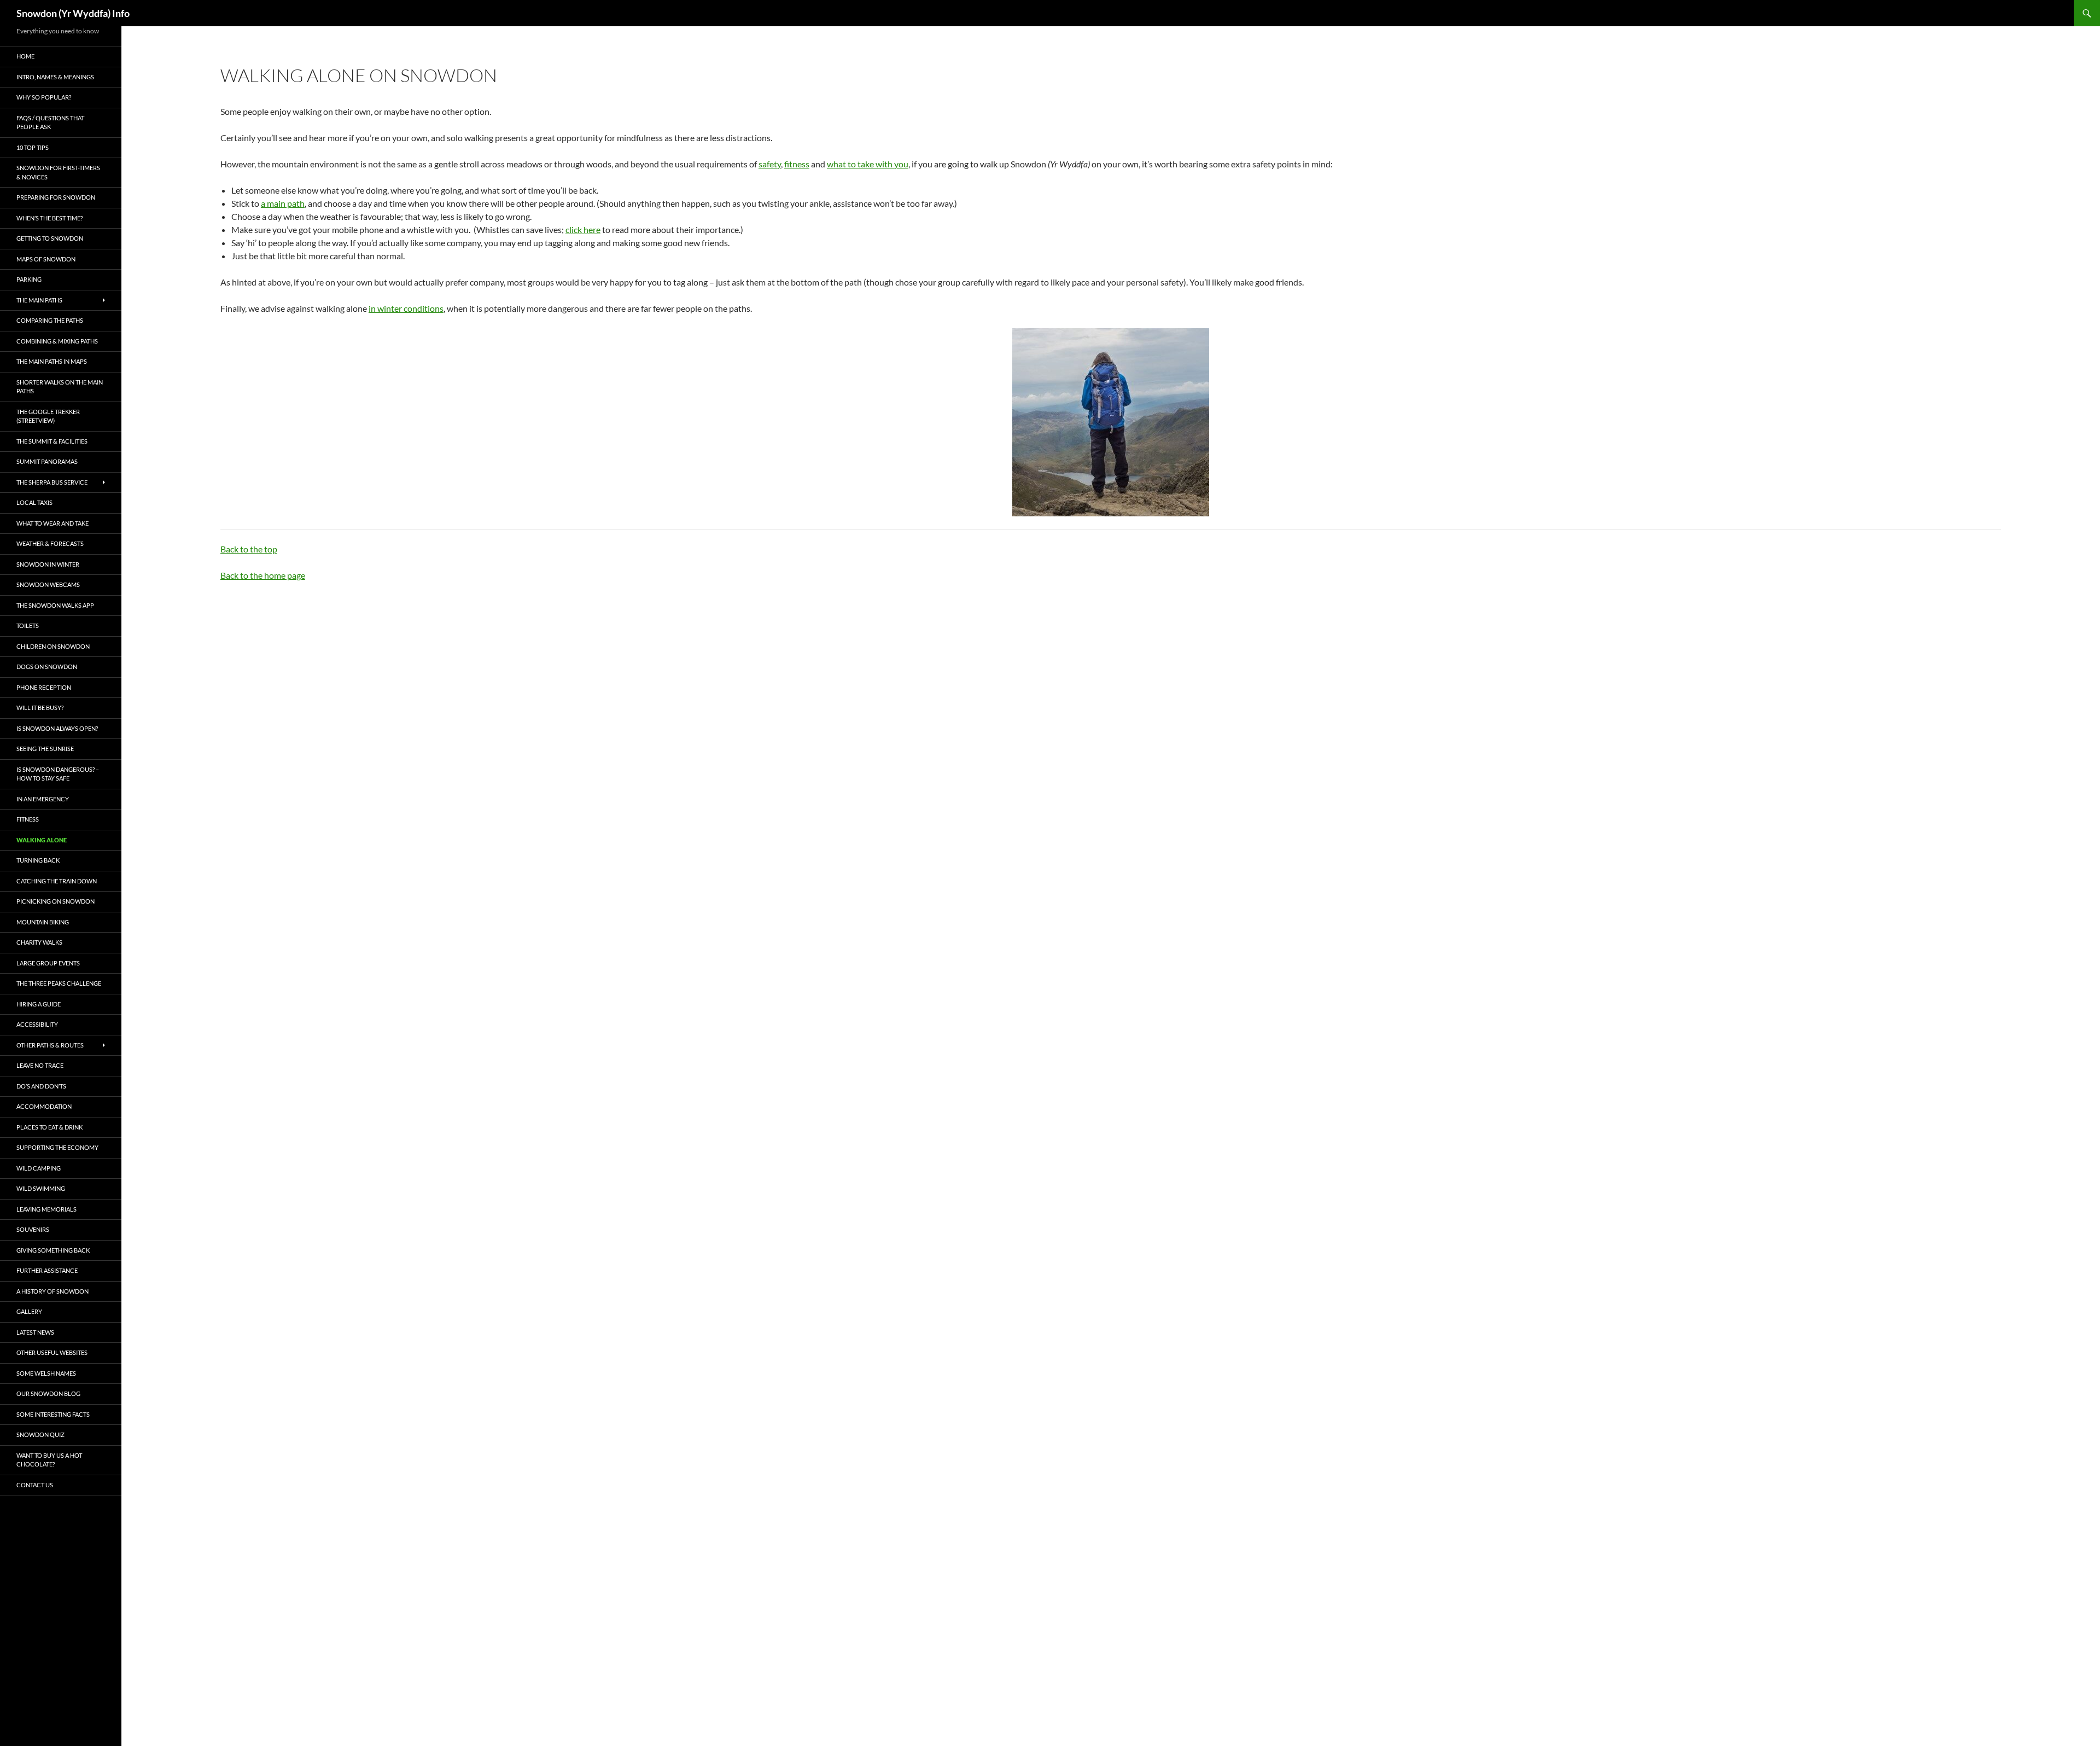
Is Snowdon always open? (57, 728)
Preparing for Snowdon (56, 197)
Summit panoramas (47, 461)
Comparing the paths (50, 320)
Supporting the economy (57, 1147)
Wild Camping (39, 1168)
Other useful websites (52, 1352)
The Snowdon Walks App (55, 605)
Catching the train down (57, 881)
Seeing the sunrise (45, 749)
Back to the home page (263, 575)
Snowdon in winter (48, 564)
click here (583, 229)
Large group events (48, 963)
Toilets (28, 625)
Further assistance (47, 1270)
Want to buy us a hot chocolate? (49, 1460)
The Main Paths (39, 300)
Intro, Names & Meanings (55, 77)
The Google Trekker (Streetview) (48, 416)
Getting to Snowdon (50, 238)
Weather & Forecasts (50, 543)
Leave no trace (40, 1065)
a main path (283, 203)
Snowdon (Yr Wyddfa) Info (73, 13)
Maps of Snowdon (46, 259)
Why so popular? (44, 97)
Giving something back (53, 1250)
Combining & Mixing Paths (57, 341)
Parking (29, 279)
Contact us (35, 1485)
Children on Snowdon (53, 646)
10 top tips (33, 147)
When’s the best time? (49, 218)
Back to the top (249, 549)
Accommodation (44, 1106)
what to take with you (868, 164)
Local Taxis (34, 502)
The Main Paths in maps (52, 361)
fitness (797, 164)
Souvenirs (33, 1229)
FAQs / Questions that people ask (50, 123)
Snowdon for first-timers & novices (58, 172)
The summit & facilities (52, 441)
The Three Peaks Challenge (59, 983)
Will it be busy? (40, 708)
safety (770, 164)
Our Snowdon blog (48, 1393)
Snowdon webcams (48, 584)
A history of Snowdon (52, 1291)
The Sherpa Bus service (52, 482)
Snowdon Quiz (40, 1434)
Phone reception (44, 687)
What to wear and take (52, 523)
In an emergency (43, 799)
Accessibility (37, 1024)
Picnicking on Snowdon (56, 901)
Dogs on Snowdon (47, 667)
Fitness (28, 819)
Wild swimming (41, 1188)
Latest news (35, 1332)
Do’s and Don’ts (41, 1086)
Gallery (29, 1311)
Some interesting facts (53, 1414)
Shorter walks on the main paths (60, 387)
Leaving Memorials (46, 1209)
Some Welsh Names (46, 1373)
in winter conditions (406, 308)
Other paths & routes (50, 1045)
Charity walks (39, 942)
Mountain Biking (43, 922)
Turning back (38, 860)
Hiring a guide (39, 1004)
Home (25, 56)
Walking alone (42, 840)
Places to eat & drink (49, 1127)
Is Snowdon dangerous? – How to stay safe (58, 774)
